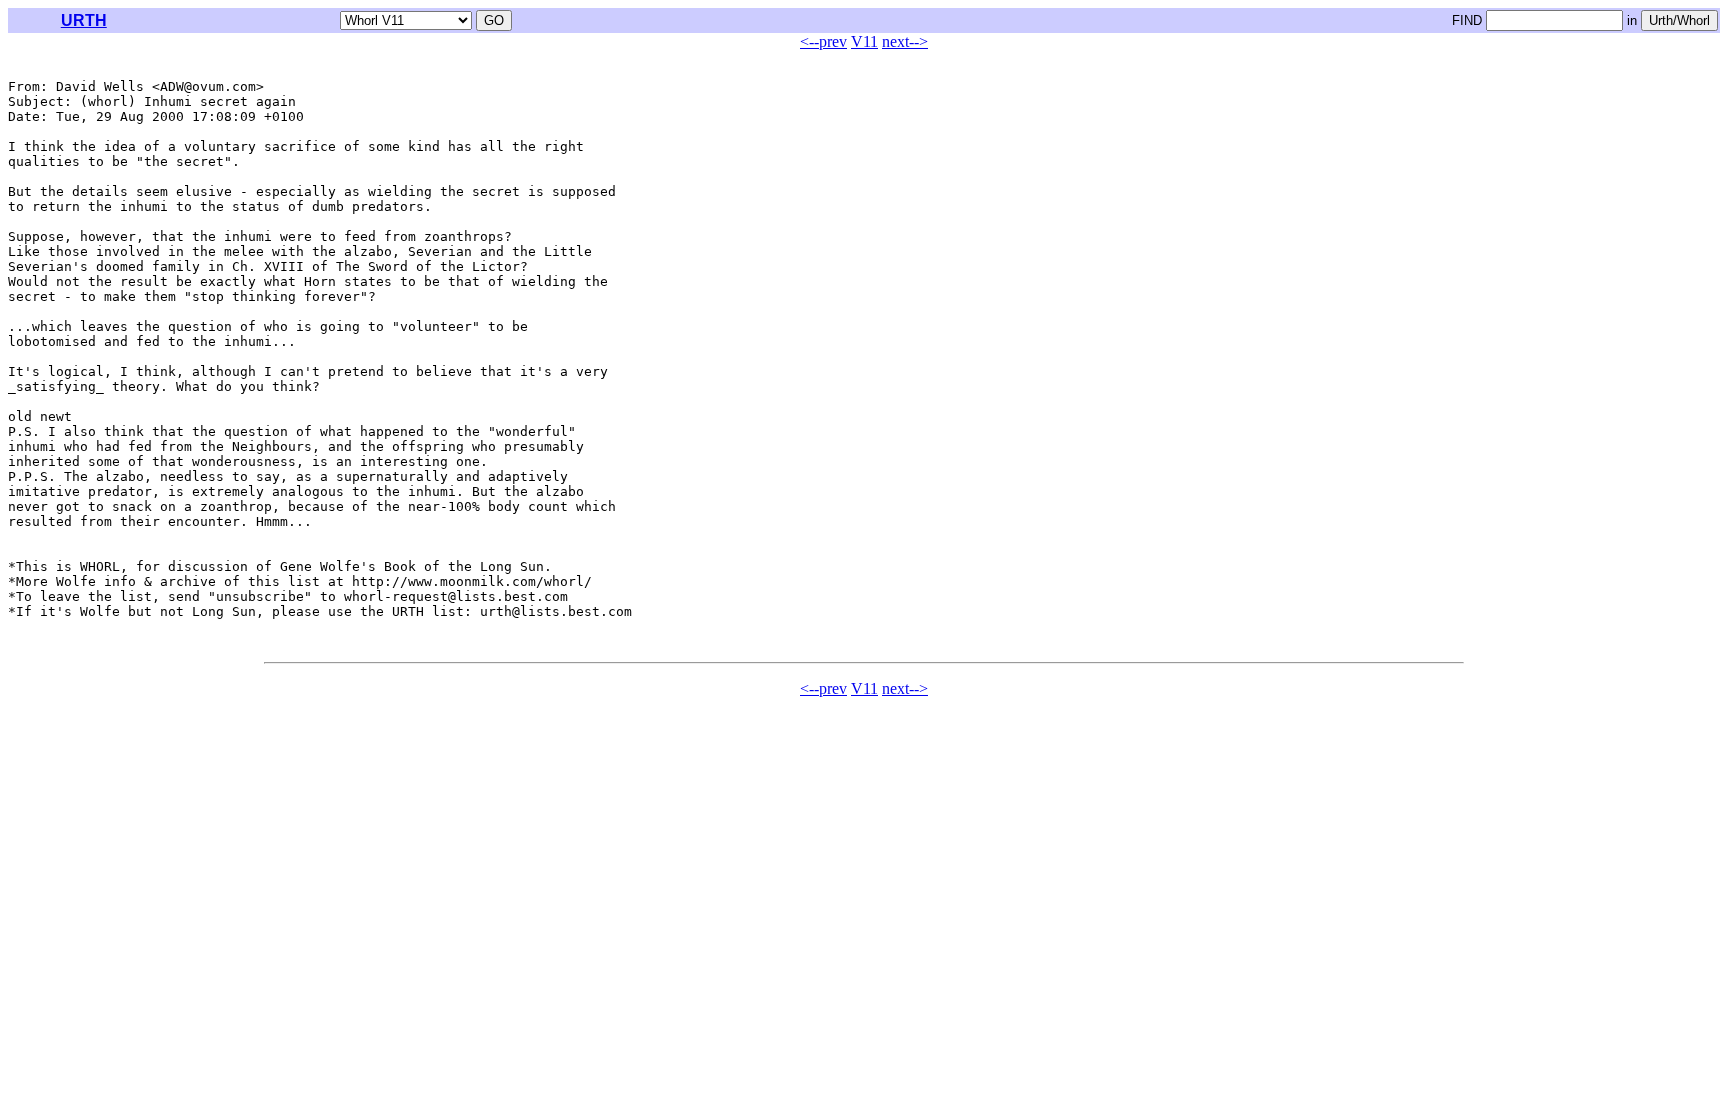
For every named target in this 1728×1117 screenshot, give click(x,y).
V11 (864, 41)
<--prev (823, 41)
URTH (84, 20)
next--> (905, 41)
